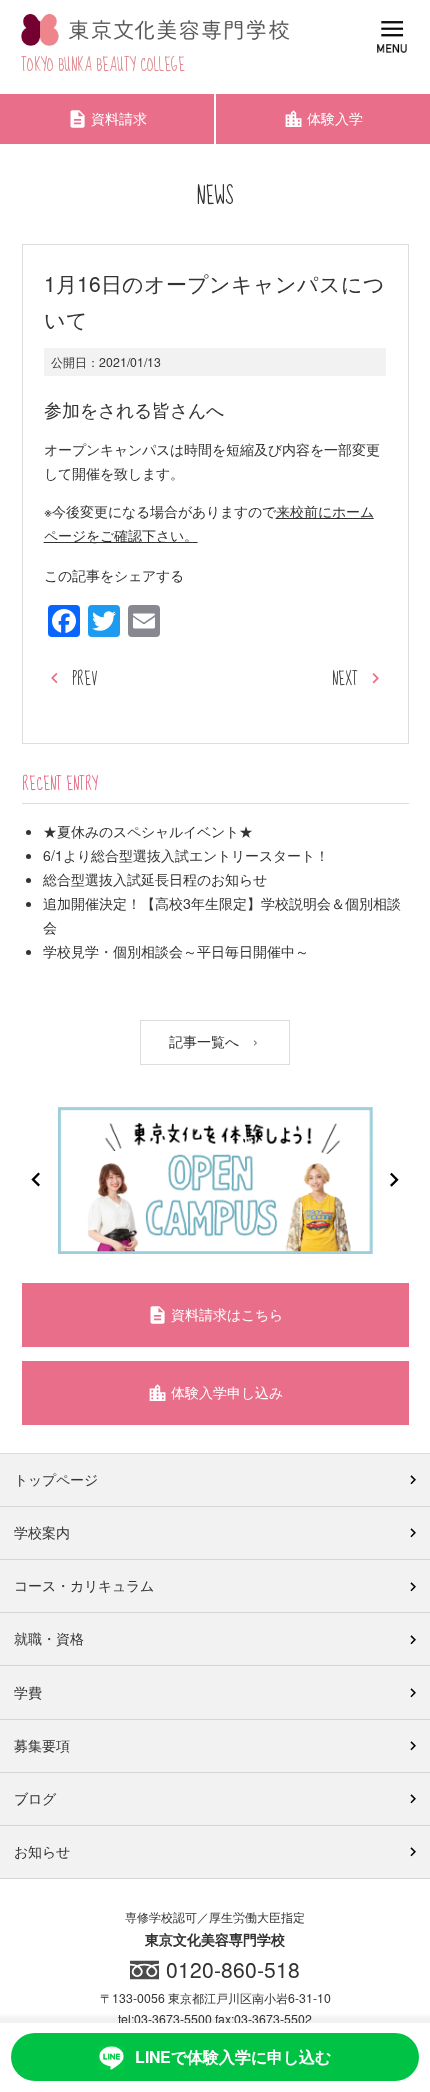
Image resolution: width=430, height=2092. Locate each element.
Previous (36, 1180)
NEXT (345, 679)
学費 (28, 1692)
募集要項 (42, 1745)
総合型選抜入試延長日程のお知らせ (155, 879)
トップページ (56, 1479)
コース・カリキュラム (84, 1585)
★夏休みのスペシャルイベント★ (148, 831)
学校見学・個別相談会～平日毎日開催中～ (176, 951)
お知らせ (42, 1851)
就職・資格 (49, 1638)
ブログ (35, 1798)
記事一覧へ (206, 1040)
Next (394, 1180)
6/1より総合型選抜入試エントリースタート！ (186, 855)
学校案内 (42, 1532)
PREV (84, 679)
